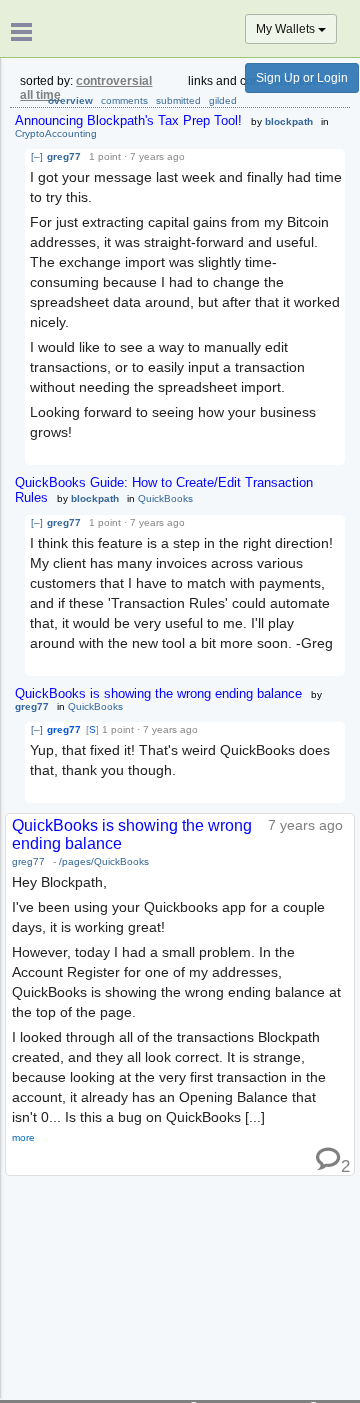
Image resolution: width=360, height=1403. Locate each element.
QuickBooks (165, 498)
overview (70, 100)
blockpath (289, 121)
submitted (178, 100)
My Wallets (287, 29)
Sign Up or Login (302, 78)
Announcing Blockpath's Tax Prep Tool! (128, 120)
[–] (37, 156)
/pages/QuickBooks (104, 861)
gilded (223, 100)
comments (124, 100)
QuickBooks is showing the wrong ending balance (158, 693)
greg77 (64, 156)
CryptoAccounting (56, 133)
